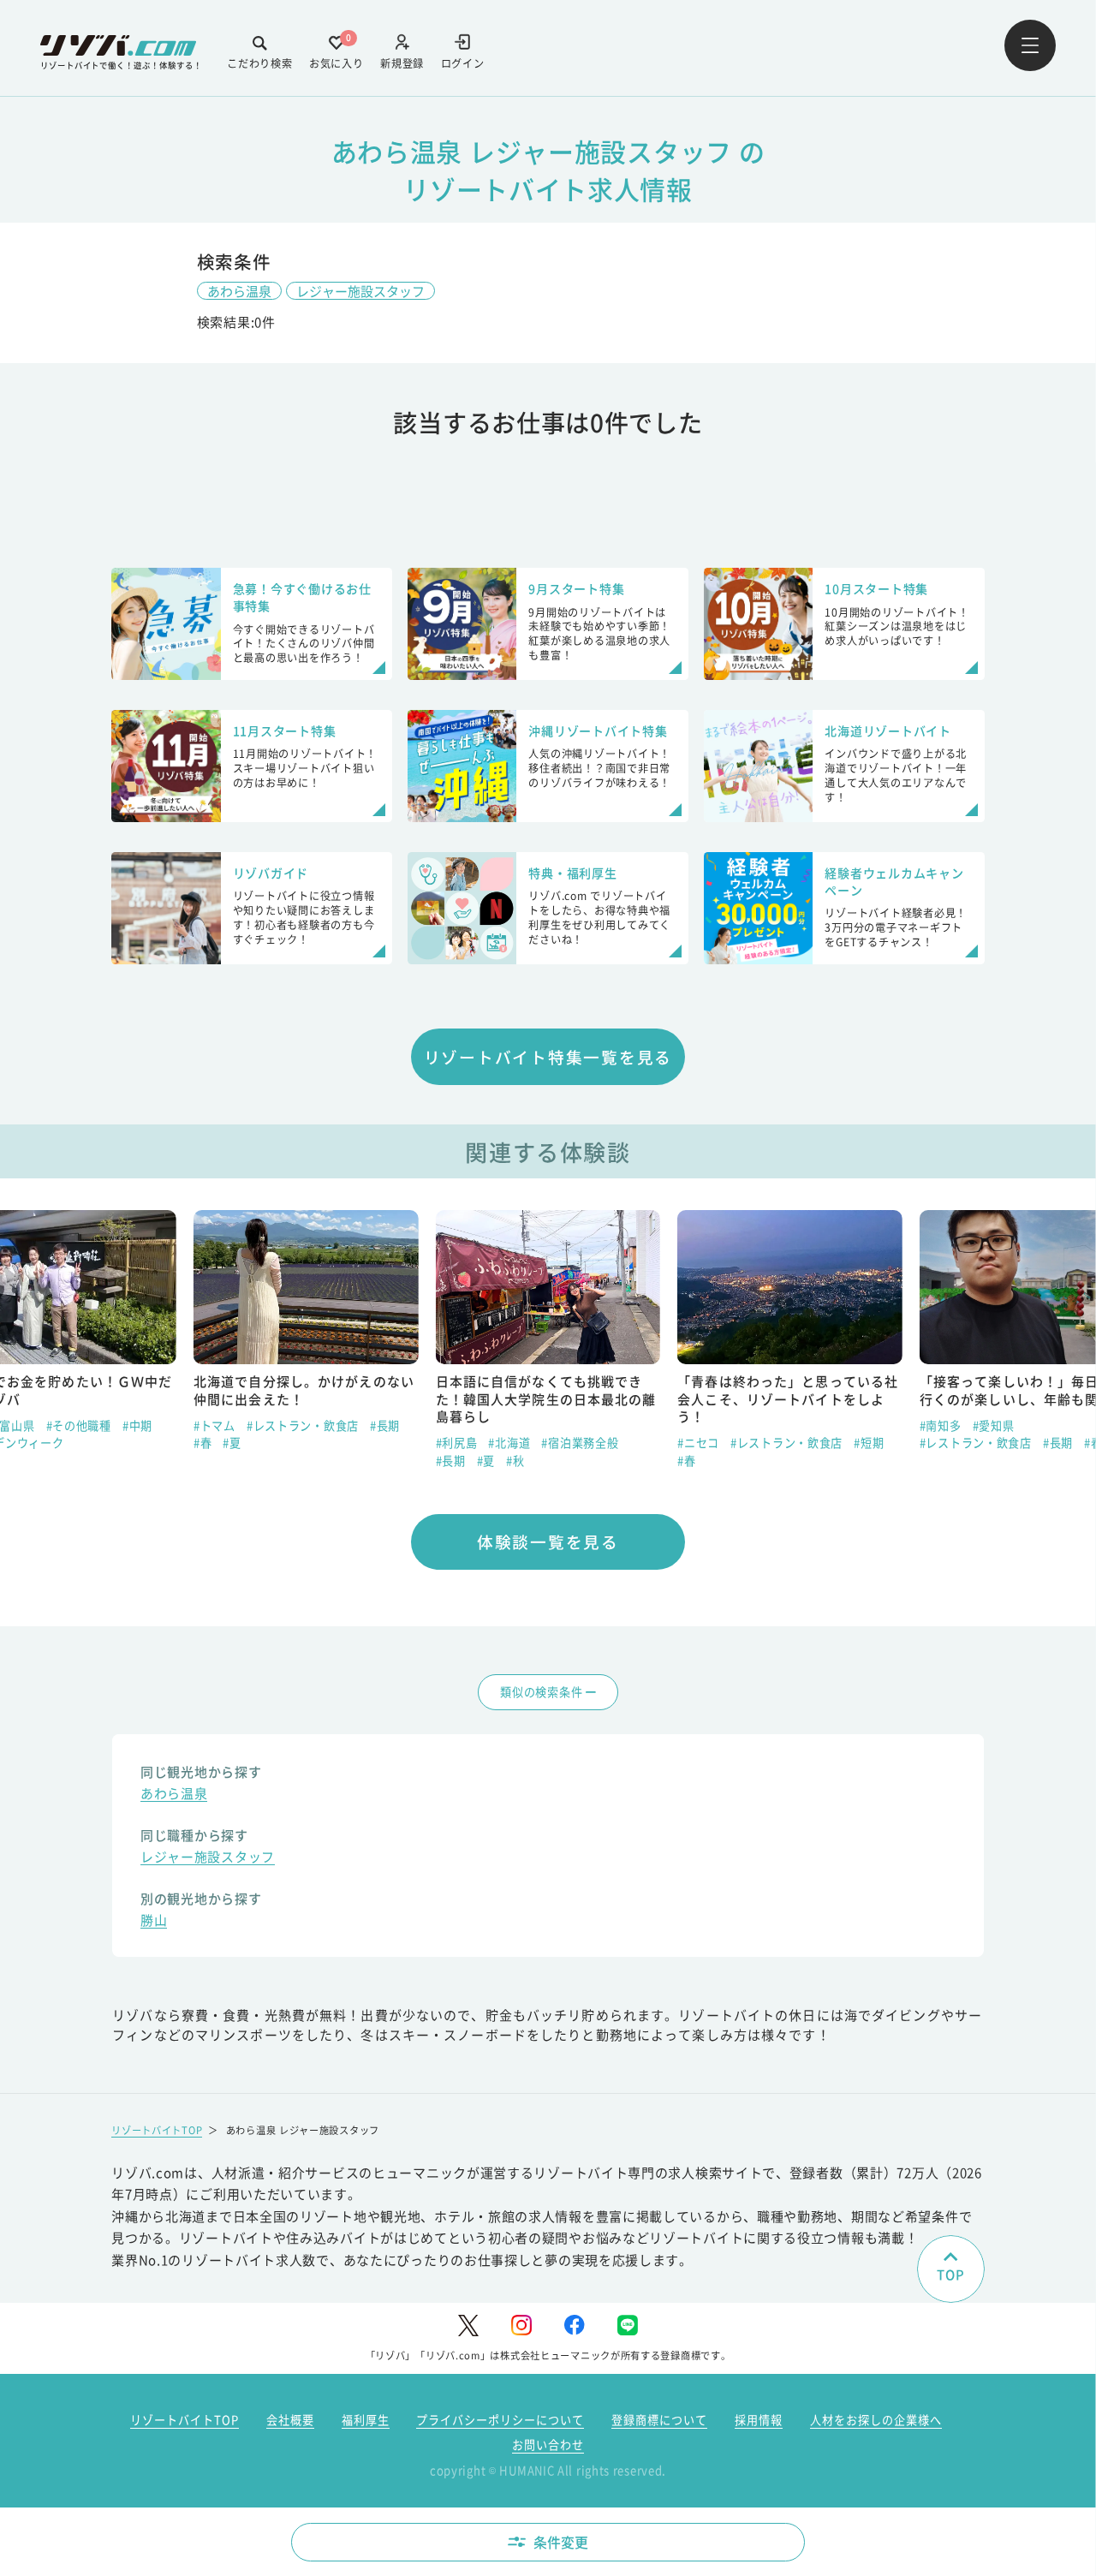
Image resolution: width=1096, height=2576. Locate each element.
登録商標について (659, 2420)
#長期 (385, 1425)
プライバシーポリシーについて (500, 2420)
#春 (203, 1443)
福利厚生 (366, 2420)
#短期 (869, 1443)
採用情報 (759, 2420)
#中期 (137, 1425)
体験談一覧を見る (548, 1541)
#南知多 (941, 1425)
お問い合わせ (548, 2445)
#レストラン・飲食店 (303, 1425)
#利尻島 (457, 1443)
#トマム (214, 1425)
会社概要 (290, 2420)
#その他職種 (79, 1425)
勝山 (154, 1922)
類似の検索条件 (541, 1692)
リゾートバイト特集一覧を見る (548, 1056)
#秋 (515, 1461)
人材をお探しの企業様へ (876, 2420)
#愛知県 (994, 1425)
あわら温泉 (239, 291)
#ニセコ (698, 1443)
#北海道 (509, 1443)
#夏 (232, 1443)
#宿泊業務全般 (580, 1443)
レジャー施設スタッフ (360, 291)
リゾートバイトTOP (157, 2130)
